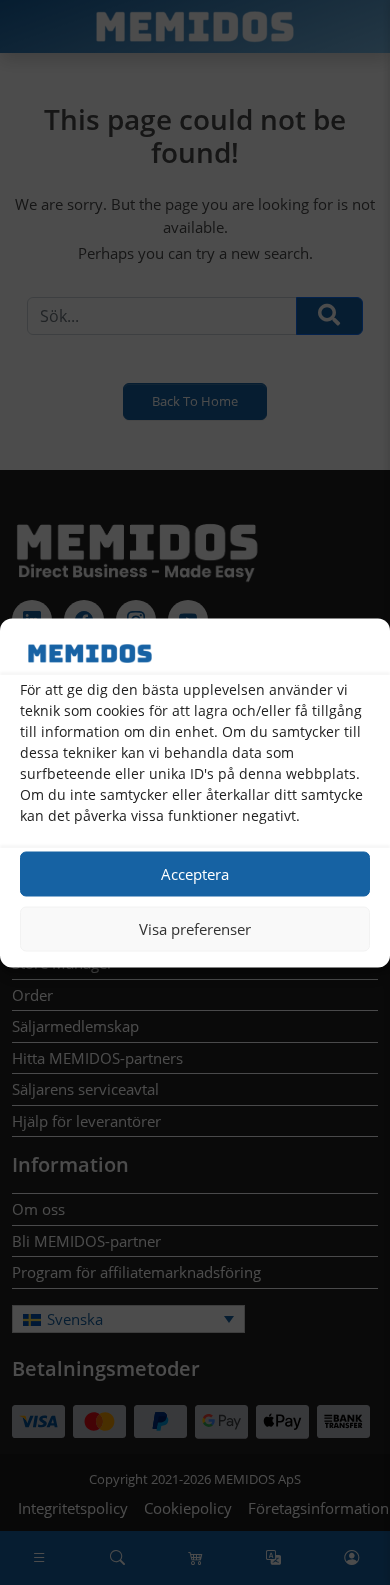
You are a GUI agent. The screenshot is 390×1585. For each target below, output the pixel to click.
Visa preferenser (195, 929)
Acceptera (195, 874)
